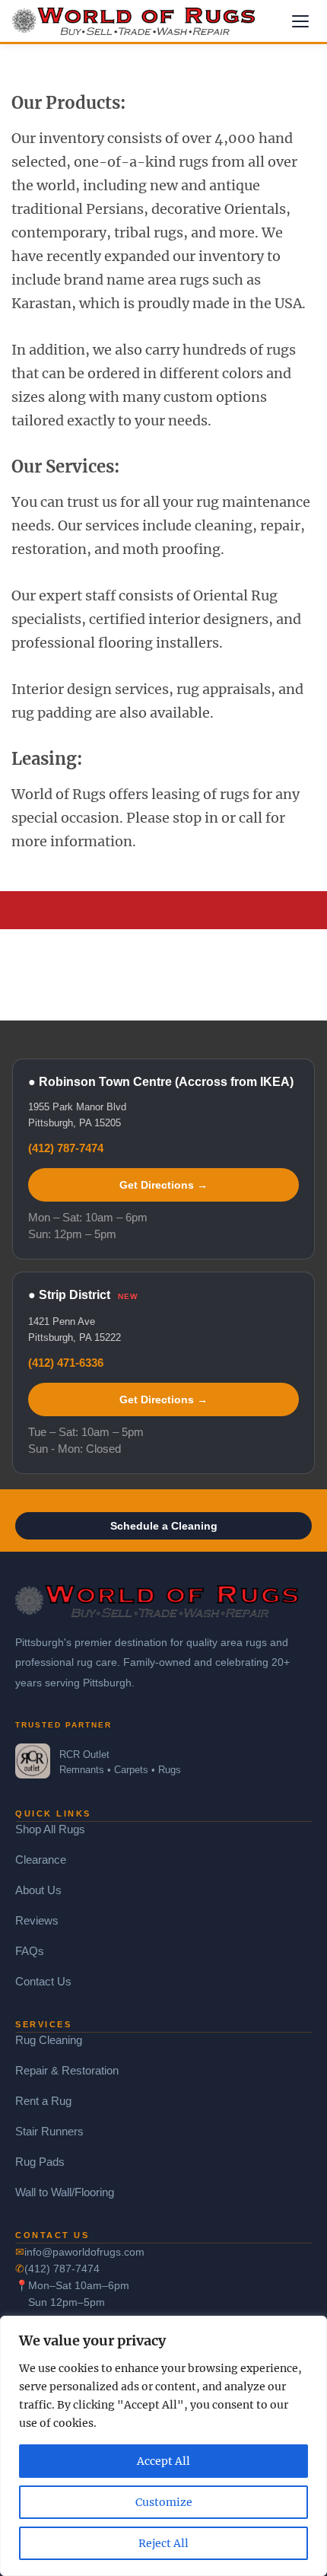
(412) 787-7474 (66, 1148)
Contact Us (43, 1981)
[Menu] (300, 21)
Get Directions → (163, 1185)
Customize (164, 2502)
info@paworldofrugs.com (84, 2252)
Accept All (163, 2461)
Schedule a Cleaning (164, 1526)
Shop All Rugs (50, 1829)
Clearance (41, 1860)
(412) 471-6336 (66, 1363)
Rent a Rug (43, 2101)
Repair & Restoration (67, 2070)
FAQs (30, 1951)
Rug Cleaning (49, 2040)
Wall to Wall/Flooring (65, 2192)
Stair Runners (49, 2131)
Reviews (37, 1920)
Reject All (163, 2543)
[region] (163, 2446)
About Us (38, 1890)
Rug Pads (40, 2162)
